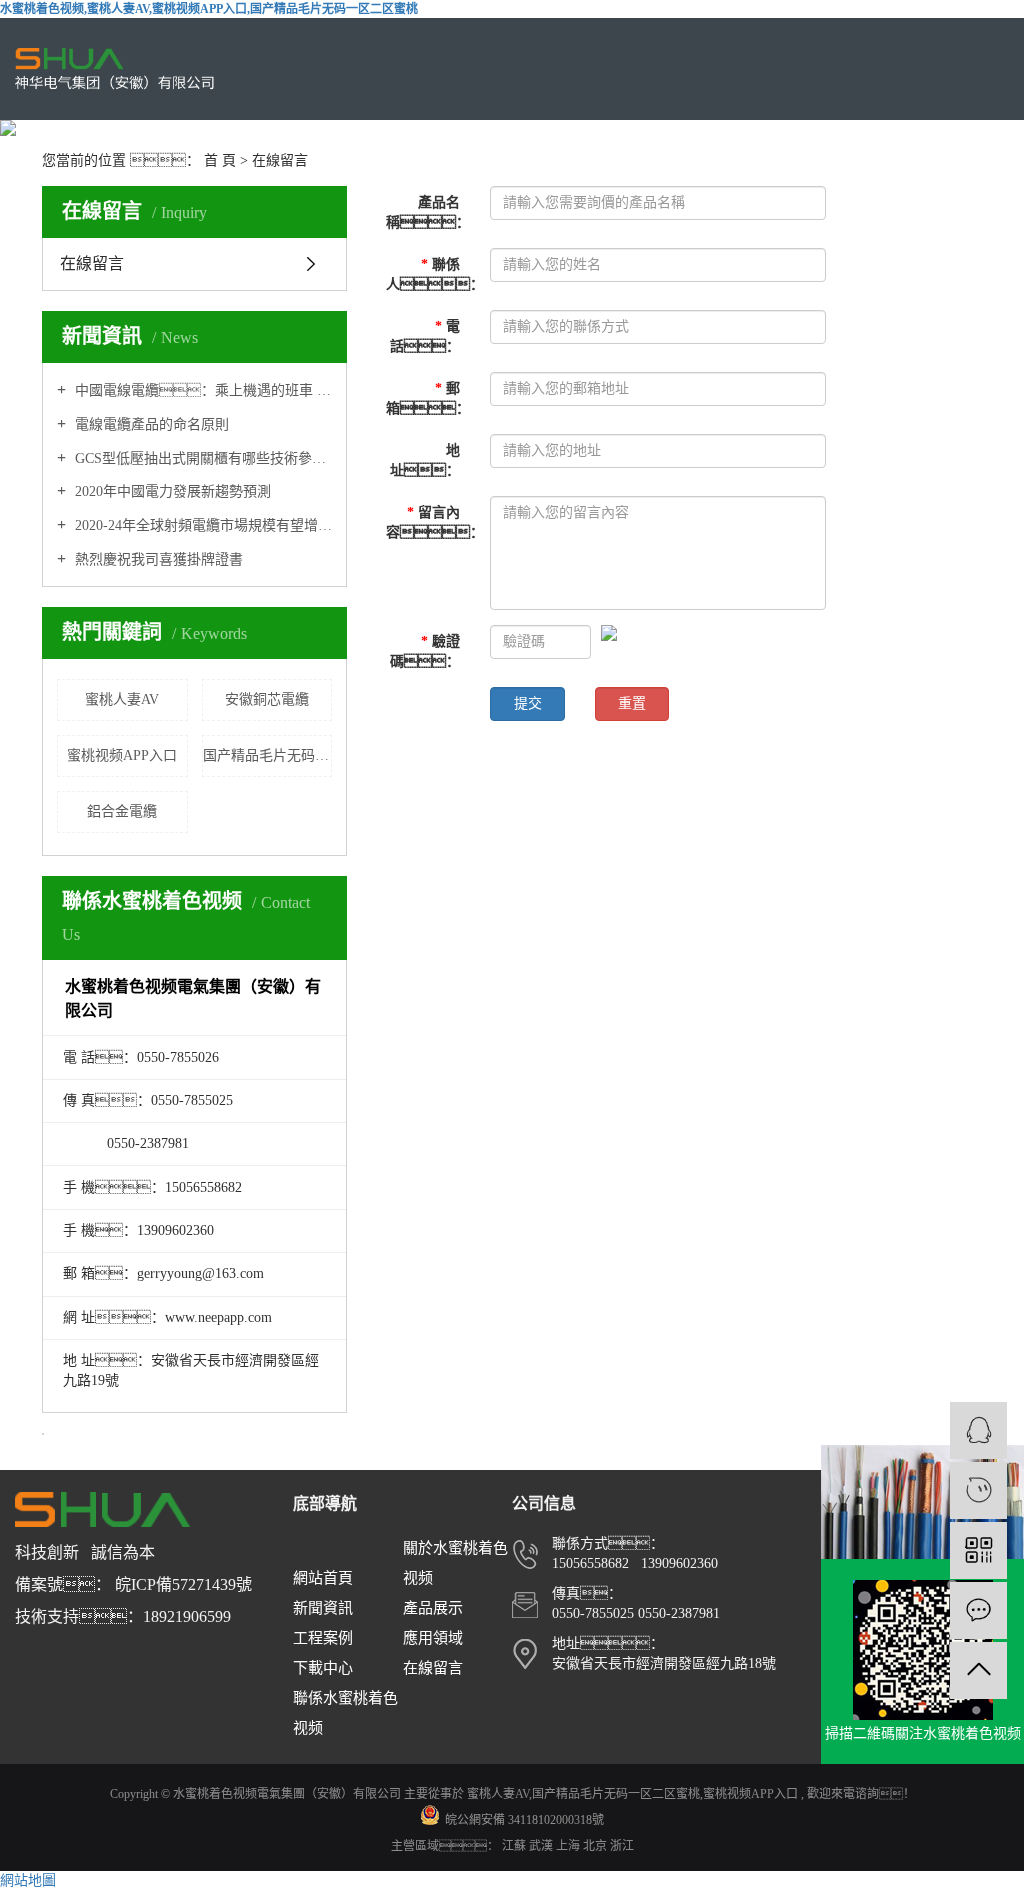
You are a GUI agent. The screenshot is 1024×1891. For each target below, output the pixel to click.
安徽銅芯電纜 (267, 699)
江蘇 (515, 1846)
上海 (569, 1846)
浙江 (622, 1846)
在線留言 (92, 263)
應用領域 (433, 1638)
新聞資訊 (323, 1608)
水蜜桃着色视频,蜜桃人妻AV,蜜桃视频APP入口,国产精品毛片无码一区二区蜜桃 (209, 9)
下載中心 (323, 1668)
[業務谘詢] (978, 1430)
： (430, 522)
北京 (596, 1846)
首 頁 (220, 160)
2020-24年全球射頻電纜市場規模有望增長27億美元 (201, 525)
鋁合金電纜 (122, 811)
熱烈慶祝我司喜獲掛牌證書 (157, 559)
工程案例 (323, 1638)
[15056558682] (978, 1490)
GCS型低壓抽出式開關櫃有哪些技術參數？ (201, 458)
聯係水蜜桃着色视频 (345, 1713)
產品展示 (433, 1608)
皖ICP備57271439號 (183, 1584)
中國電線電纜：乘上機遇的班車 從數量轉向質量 (201, 390)
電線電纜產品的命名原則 (150, 424)
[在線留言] (978, 1610)
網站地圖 (28, 1880)
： (430, 274)
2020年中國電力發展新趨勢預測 (171, 491)
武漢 (542, 1846)
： (425, 336)
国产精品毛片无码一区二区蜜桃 (268, 755)
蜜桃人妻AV (122, 699)
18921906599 (187, 1616)
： (425, 460)
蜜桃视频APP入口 (122, 755)
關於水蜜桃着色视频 (455, 1563)
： (428, 398)
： (425, 651)
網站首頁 (323, 1578)
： (428, 212)
